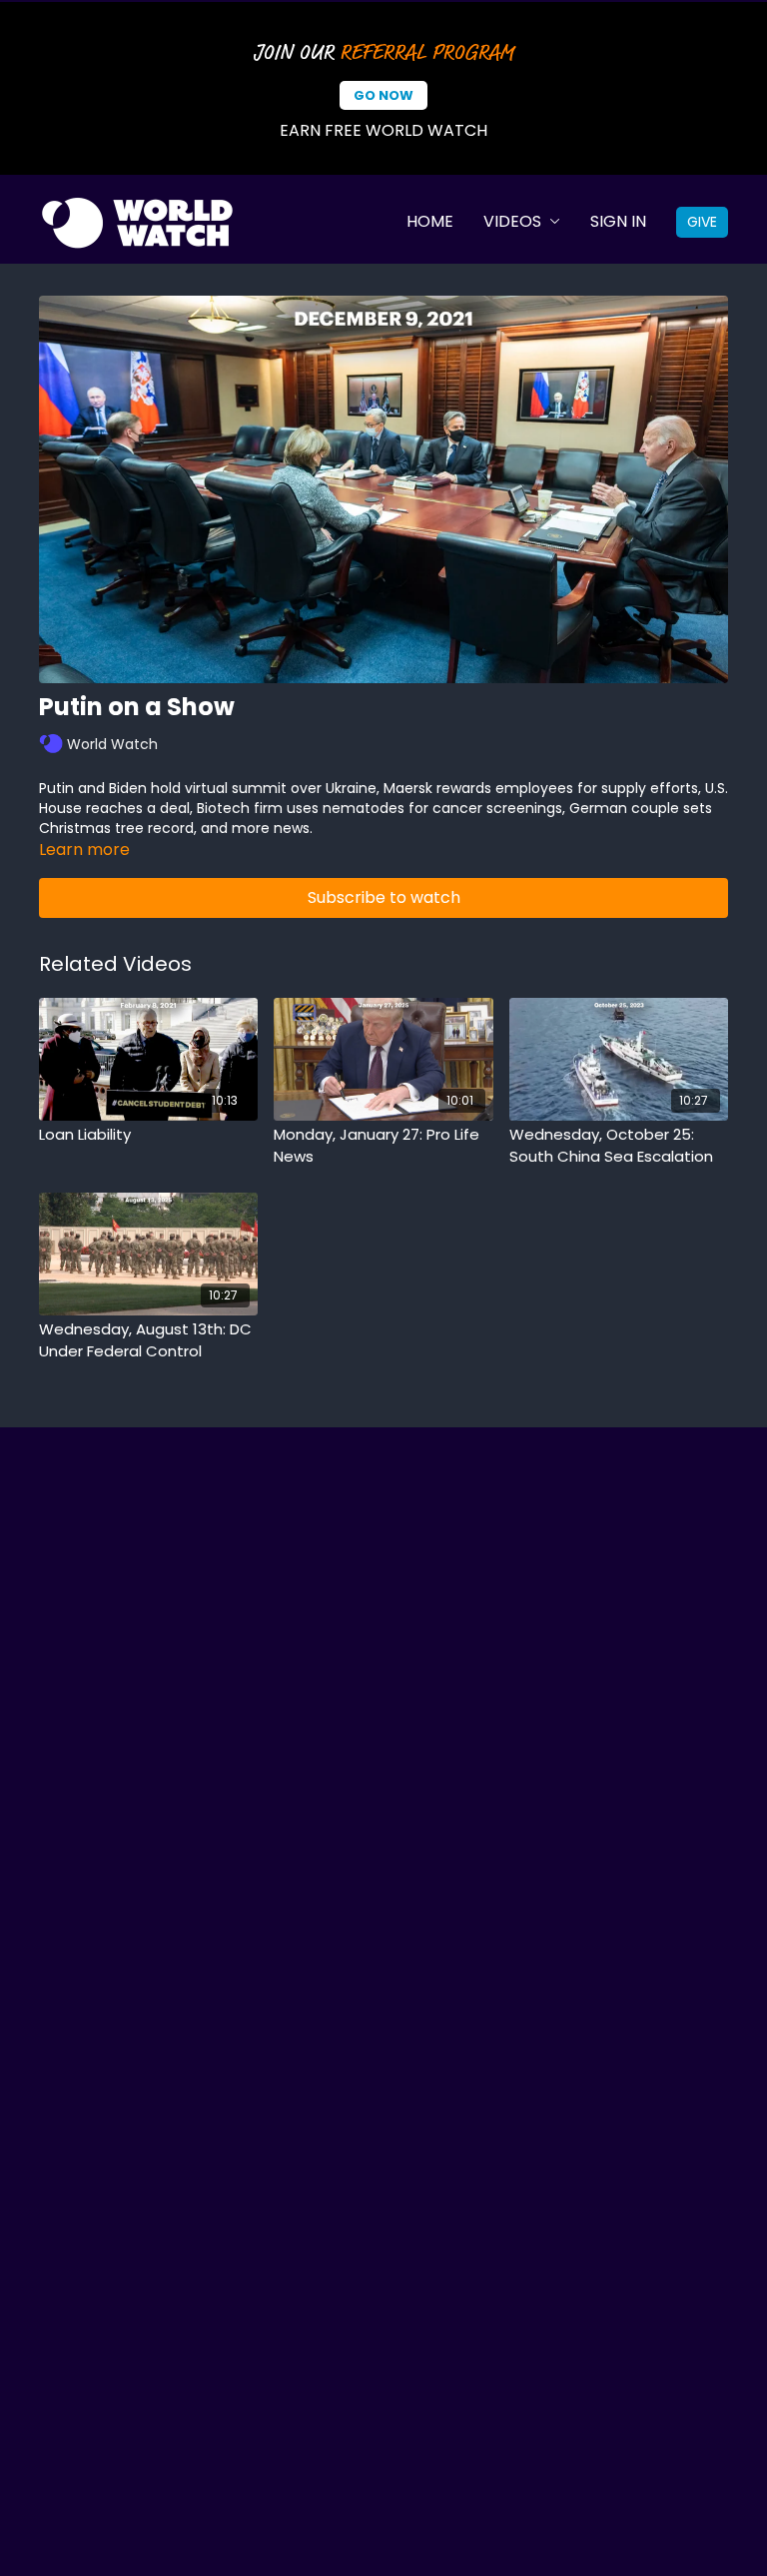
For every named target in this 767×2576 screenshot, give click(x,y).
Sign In (618, 221)
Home (430, 221)
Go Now (383, 95)
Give (702, 222)
